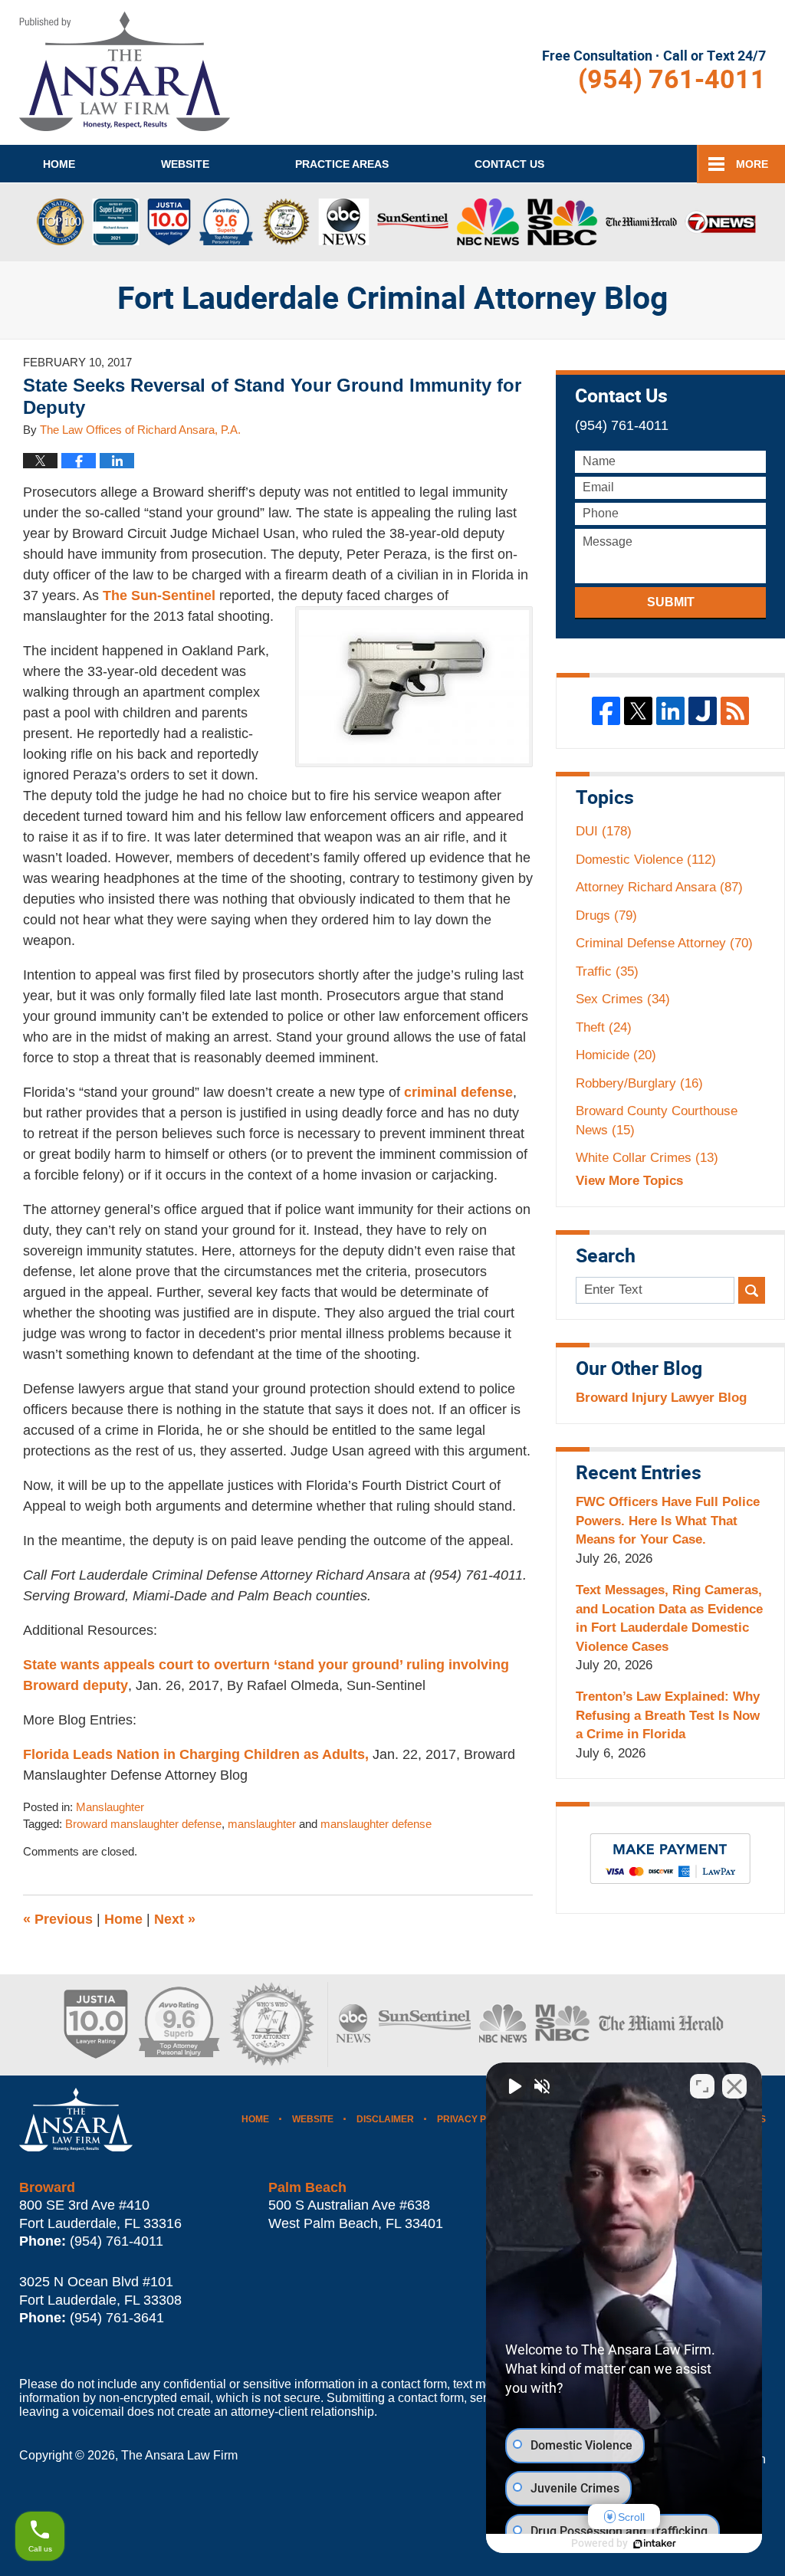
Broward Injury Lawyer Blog (661, 1398)
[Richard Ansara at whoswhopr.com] (271, 2025)
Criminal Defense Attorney (664, 943)
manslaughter (262, 1824)
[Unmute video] (514, 2086)
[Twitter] (638, 711)
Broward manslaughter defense (143, 1824)
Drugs (606, 916)
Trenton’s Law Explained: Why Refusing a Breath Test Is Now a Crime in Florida (668, 1715)
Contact (509, 164)
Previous (58, 1919)
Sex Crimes (623, 999)
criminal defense (458, 1092)
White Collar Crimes (647, 1158)
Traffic (607, 971)
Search (752, 1290)
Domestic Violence (646, 860)
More (752, 164)
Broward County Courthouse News (657, 1120)
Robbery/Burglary (639, 1083)
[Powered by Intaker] (655, 2544)
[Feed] (735, 711)
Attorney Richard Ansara (659, 887)
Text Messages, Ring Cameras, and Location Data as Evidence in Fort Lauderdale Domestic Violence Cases (669, 1618)
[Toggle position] (702, 2086)
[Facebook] (606, 711)
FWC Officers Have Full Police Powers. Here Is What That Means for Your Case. (668, 1521)
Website (185, 164)
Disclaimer (385, 2119)
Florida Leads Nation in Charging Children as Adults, (196, 1754)
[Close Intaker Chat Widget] (734, 2086)
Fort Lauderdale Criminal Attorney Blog (125, 71)
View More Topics (629, 1181)
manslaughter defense (376, 1824)
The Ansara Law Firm (179, 2455)
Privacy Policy (475, 2119)
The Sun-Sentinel (159, 596)
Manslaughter (110, 1807)
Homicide (616, 1055)
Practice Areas (342, 164)
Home (59, 164)
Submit (671, 602)
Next (175, 1919)
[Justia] (703, 711)
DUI (604, 831)
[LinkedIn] (670, 711)
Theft (604, 1027)
